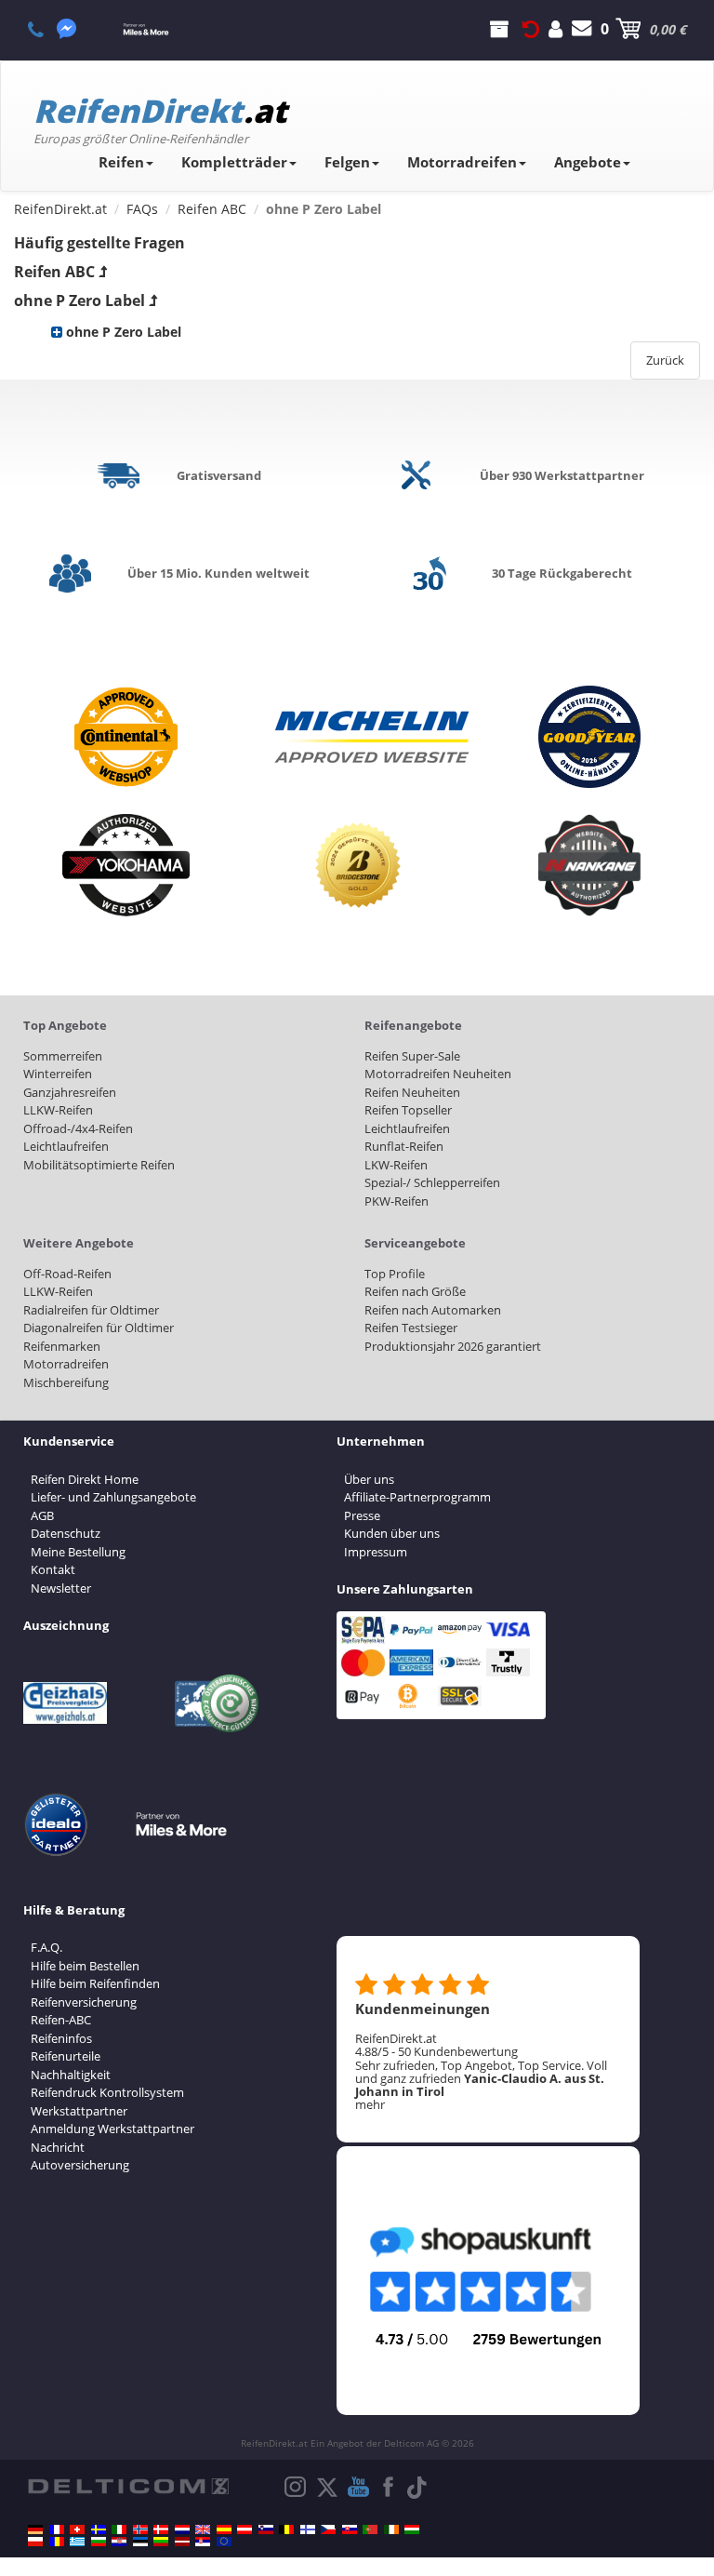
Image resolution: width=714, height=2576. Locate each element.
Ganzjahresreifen (70, 1092)
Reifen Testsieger (411, 1328)
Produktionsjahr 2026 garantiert (453, 1346)
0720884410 (46, 29)
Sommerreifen (63, 1056)
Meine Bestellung (78, 1552)
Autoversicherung (80, 2165)
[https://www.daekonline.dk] (161, 2529)
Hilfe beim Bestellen (85, 1966)
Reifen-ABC (61, 2020)
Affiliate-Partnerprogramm (417, 1497)
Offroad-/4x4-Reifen (78, 1128)
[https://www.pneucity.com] (370, 2529)
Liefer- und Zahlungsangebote (113, 1497)
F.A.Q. (46, 1947)
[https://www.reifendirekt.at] (245, 2529)
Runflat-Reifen (404, 1146)
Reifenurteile (66, 2056)
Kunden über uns (392, 1533)
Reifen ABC (54, 272)
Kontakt (53, 1569)
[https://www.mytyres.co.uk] (203, 2529)
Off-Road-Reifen (67, 1274)
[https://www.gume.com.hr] (119, 2542)
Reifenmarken (62, 1346)
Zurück (665, 360)
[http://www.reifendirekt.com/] (224, 2542)
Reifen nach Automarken (433, 1310)
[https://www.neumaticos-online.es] (224, 2529)
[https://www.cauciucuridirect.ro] (57, 2542)
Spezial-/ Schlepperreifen (432, 1182)
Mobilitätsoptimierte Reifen (99, 1165)
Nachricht (58, 2147)
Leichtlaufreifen (66, 1146)
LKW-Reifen (396, 1165)
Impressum (376, 1552)
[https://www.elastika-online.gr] (77, 2542)
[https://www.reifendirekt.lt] (161, 2542)
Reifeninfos (61, 2038)
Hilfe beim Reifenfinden (95, 1983)
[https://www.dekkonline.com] (140, 2529)
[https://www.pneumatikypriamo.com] (350, 2529)
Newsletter (61, 1588)
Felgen (347, 162)
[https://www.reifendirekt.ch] (77, 2529)
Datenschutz (66, 1533)
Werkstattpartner (79, 2111)
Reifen (121, 162)
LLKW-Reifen (58, 1110)
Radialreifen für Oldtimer (91, 1310)
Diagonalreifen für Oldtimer (99, 1328)
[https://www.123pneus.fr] (57, 2529)
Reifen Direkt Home (85, 1479)
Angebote (588, 162)
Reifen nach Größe (415, 1291)
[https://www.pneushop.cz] (328, 2529)
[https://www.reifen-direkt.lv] (182, 2542)
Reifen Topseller (408, 1110)
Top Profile (395, 1274)
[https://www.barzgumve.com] (99, 2542)
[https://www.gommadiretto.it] (119, 2529)
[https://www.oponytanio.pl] (35, 2542)
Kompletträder (234, 162)
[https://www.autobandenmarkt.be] (286, 2529)
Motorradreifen (462, 162)
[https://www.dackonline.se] (99, 2529)
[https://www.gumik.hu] (412, 2529)
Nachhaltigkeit (71, 2075)
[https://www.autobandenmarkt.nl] (182, 2529)
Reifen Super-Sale (412, 1056)
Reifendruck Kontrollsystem (107, 2092)
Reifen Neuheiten (412, 1092)
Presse (362, 1515)
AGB (42, 1515)
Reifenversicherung (84, 2002)
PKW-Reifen (397, 1201)
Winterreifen (58, 1074)
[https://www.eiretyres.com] (391, 2529)
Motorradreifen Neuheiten (438, 1074)
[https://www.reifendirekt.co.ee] (140, 2542)
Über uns (369, 1479)
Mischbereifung (66, 1382)
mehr (370, 2104)
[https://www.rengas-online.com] (308, 2529)
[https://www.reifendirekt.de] (35, 2529)
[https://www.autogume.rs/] (203, 2542)
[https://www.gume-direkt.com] (266, 2529)
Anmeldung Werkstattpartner (112, 2129)
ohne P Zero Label (79, 300)
